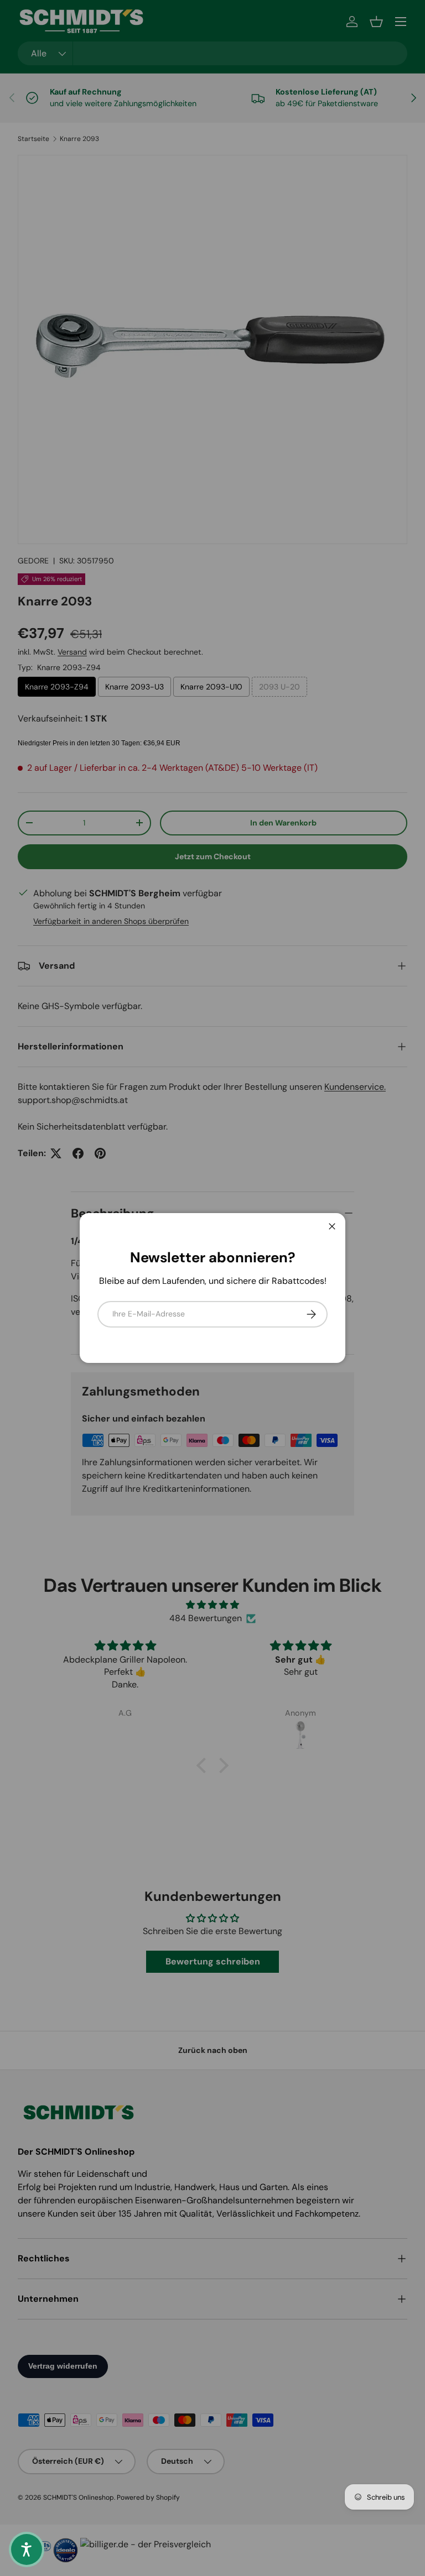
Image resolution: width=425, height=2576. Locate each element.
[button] (27, 2549)
